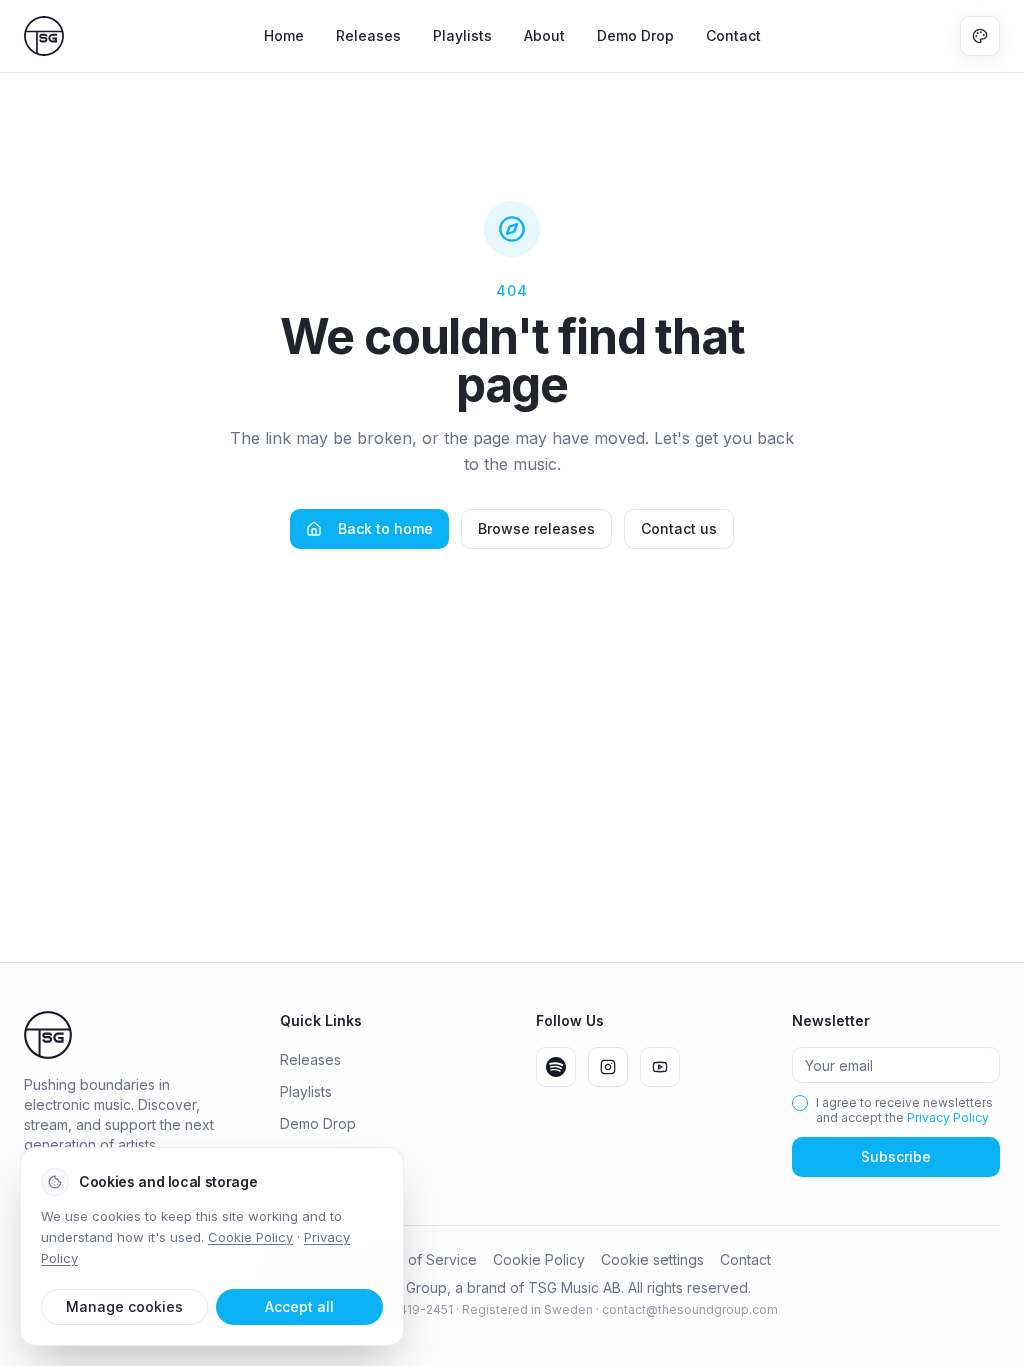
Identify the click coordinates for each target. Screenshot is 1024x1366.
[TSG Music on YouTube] (660, 1067)
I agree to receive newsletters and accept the (904, 1110)
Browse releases (536, 528)
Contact (733, 35)
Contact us (679, 528)
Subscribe (896, 1156)
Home (284, 35)
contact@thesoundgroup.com (690, 1309)
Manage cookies (124, 1306)
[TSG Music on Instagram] (608, 1067)
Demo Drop (635, 35)
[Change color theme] (980, 36)
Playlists (462, 35)
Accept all (299, 1306)
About (544, 35)
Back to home (385, 528)
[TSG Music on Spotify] (556, 1067)
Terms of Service (420, 1259)
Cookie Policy (539, 1259)
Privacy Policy (948, 1117)
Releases (368, 35)
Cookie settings (652, 1259)
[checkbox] (800, 1103)
